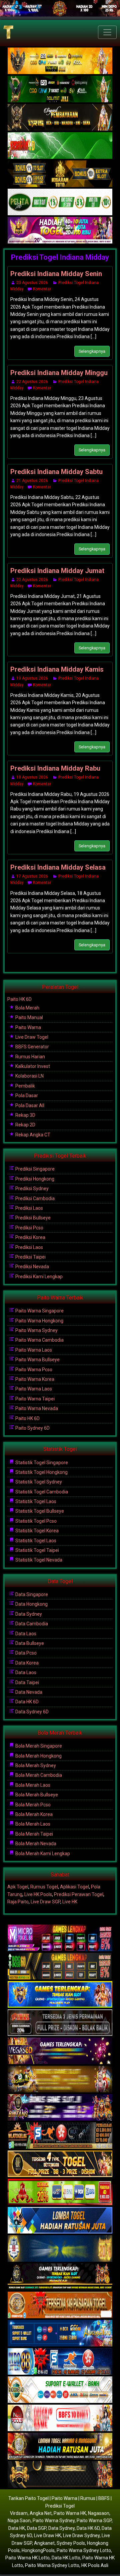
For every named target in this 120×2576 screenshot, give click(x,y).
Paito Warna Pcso (33, 1370)
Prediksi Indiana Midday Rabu (55, 768)
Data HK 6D (26, 1702)
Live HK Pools (38, 1894)
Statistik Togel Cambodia (41, 1492)
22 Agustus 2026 (32, 382)
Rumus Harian (30, 1057)
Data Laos (25, 1634)
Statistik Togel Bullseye (39, 1511)
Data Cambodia (31, 1624)
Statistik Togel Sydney (38, 1482)
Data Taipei (27, 1682)
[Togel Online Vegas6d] (60, 2051)
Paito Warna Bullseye (37, 1360)
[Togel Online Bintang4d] (60, 2108)
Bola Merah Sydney (35, 1765)
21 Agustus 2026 (32, 481)
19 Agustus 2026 (32, 678)
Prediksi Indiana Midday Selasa (58, 867)
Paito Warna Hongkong (39, 1321)
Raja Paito (18, 1902)
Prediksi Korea (30, 1237)
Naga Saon (19, 2521)
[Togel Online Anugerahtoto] (60, 2334)
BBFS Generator (32, 1047)
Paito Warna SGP (94, 2521)
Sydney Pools (71, 2543)
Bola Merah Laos (32, 1785)
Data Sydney (28, 1614)
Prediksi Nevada (32, 1267)
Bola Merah (27, 1008)
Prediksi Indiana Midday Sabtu (56, 472)
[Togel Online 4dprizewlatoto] (60, 2164)
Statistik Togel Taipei (37, 1550)
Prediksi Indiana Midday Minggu (59, 373)
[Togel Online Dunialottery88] (60, 2306)
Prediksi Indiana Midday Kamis (57, 669)
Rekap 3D (25, 1115)
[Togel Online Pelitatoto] (60, 202)
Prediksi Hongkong (34, 1179)
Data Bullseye (29, 1643)
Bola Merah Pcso (32, 1805)
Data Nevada (28, 1692)
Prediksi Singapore (34, 1169)
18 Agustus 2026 (32, 777)
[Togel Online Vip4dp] (60, 2277)
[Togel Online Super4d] (60, 118)
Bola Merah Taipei (34, 1834)
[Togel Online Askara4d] (60, 2080)
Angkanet (44, 2543)
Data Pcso (25, 1653)
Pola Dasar (26, 1096)
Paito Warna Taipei (34, 1399)
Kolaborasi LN (29, 1076)
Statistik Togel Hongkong (41, 1472)
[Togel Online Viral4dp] (60, 231)
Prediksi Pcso (29, 1228)
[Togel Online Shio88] (60, 2447)
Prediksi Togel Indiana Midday (60, 257)
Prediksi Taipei (30, 1257)
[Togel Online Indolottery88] (60, 2362)
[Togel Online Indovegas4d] (60, 2475)
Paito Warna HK (70, 2513)
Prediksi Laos (29, 1208)
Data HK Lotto (66, 2558)
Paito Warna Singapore (39, 1311)
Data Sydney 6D (31, 1712)
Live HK (70, 1902)
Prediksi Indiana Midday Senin (56, 274)
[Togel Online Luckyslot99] (60, 2249)
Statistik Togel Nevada (38, 1560)
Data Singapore (31, 1594)
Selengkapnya (92, 351)
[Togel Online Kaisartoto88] (60, 2193)
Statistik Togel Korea (36, 1531)
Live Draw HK (47, 2535)
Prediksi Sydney (31, 1189)
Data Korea (26, 1663)
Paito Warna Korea (34, 1379)
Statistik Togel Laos (35, 1501)
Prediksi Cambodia (34, 1198)
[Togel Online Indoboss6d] (60, 1967)
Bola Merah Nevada (35, 1844)
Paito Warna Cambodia (39, 1340)
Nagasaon (99, 2513)
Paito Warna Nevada (36, 1408)
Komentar (42, 289)
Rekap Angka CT (32, 1135)
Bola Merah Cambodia (38, 1775)
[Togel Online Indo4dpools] (60, 2221)
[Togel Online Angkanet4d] (60, 2390)
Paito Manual (29, 1017)
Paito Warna (28, 1027)
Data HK (17, 2528)
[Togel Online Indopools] (60, 2419)
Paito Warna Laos (33, 1350)
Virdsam (19, 2513)
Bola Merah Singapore (38, 1746)
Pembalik (25, 1086)
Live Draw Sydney (81, 2535)
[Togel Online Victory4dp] (60, 1995)
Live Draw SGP (45, 1902)
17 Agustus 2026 (32, 876)
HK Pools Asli (95, 2565)
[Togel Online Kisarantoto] (60, 174)
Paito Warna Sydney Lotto (84, 2550)
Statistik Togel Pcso (35, 1521)
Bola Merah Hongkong (38, 1756)
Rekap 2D (25, 1125)
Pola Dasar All (29, 1105)
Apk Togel (18, 1887)
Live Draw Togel (31, 1037)
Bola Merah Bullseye (36, 1795)
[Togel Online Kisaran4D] (60, 146)
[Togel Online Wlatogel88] (60, 2136)
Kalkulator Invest (32, 1066)
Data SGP (37, 2528)
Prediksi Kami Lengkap (38, 1277)
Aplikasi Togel (74, 1887)
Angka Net (41, 2513)
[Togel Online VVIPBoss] (60, 61)
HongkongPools (38, 2550)
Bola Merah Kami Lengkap (42, 1854)
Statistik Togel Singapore (41, 1463)
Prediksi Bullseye (32, 1218)
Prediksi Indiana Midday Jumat (57, 571)
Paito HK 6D (19, 999)
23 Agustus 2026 (32, 283)
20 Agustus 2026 (32, 580)
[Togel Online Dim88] (60, 89)
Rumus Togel (44, 1887)
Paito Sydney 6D (32, 1428)
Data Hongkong (31, 1604)
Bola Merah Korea (33, 1814)
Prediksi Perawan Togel (79, 1894)
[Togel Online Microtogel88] (60, 1939)
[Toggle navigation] (107, 32)
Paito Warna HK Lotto (27, 2558)
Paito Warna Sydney (36, 1330)
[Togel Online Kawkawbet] (60, 2023)
